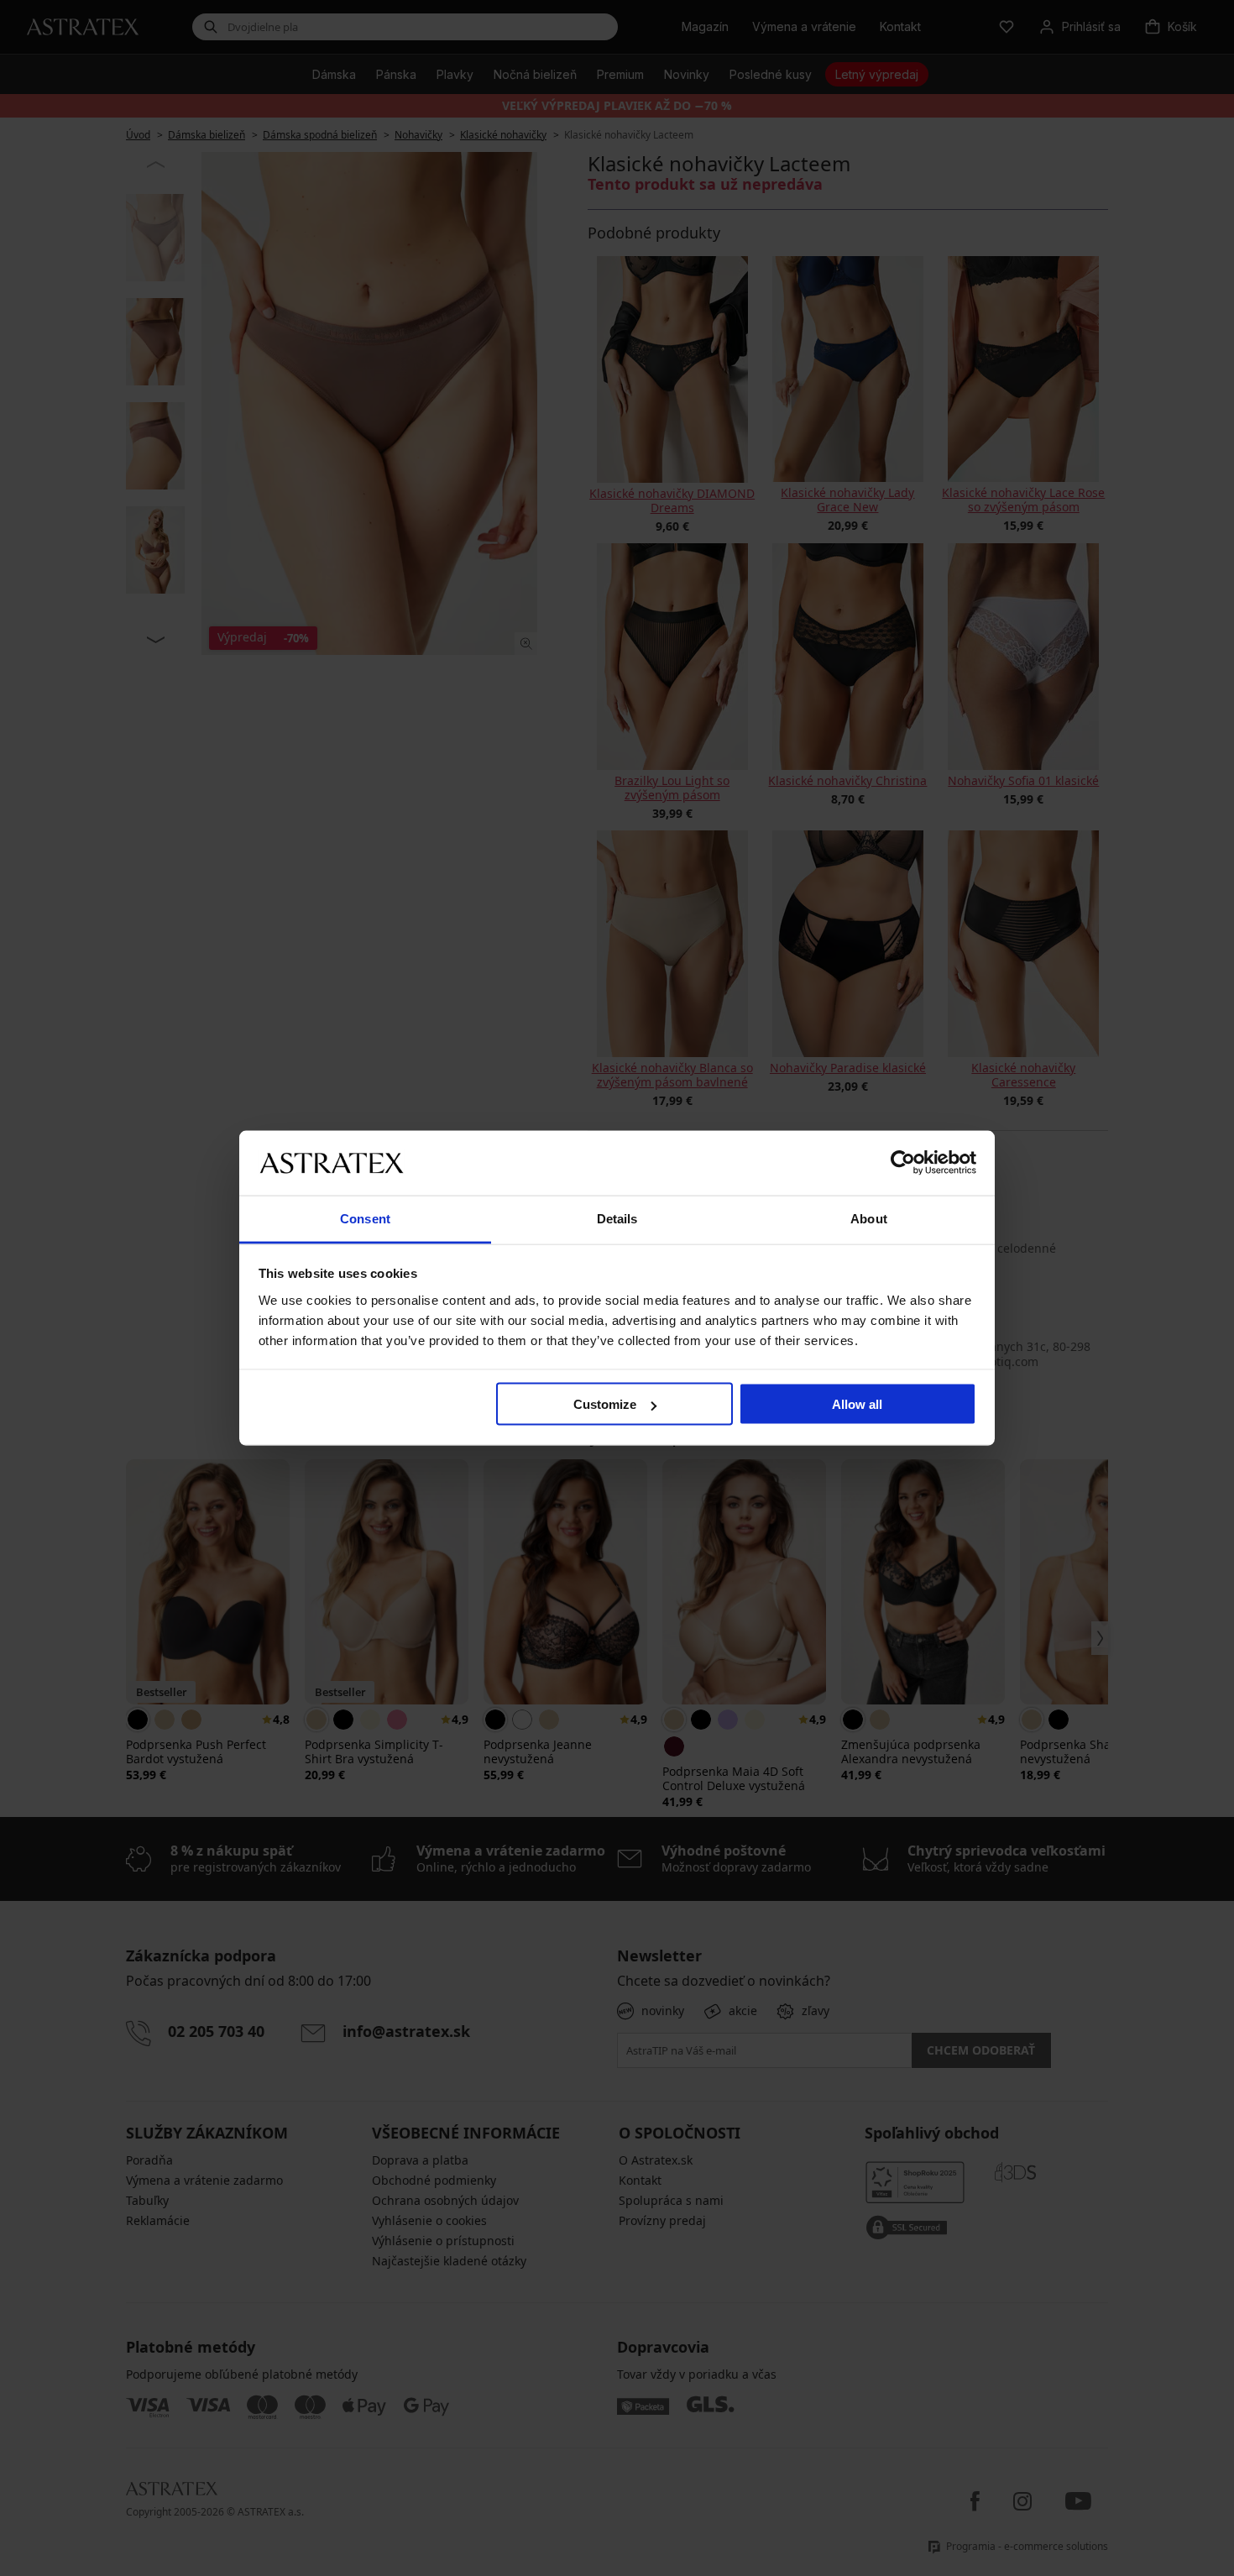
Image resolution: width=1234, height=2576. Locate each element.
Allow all (857, 1404)
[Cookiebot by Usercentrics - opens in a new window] (903, 1163)
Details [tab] (617, 1218)
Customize (605, 1404)
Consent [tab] (365, 1218)
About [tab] (869, 1218)
